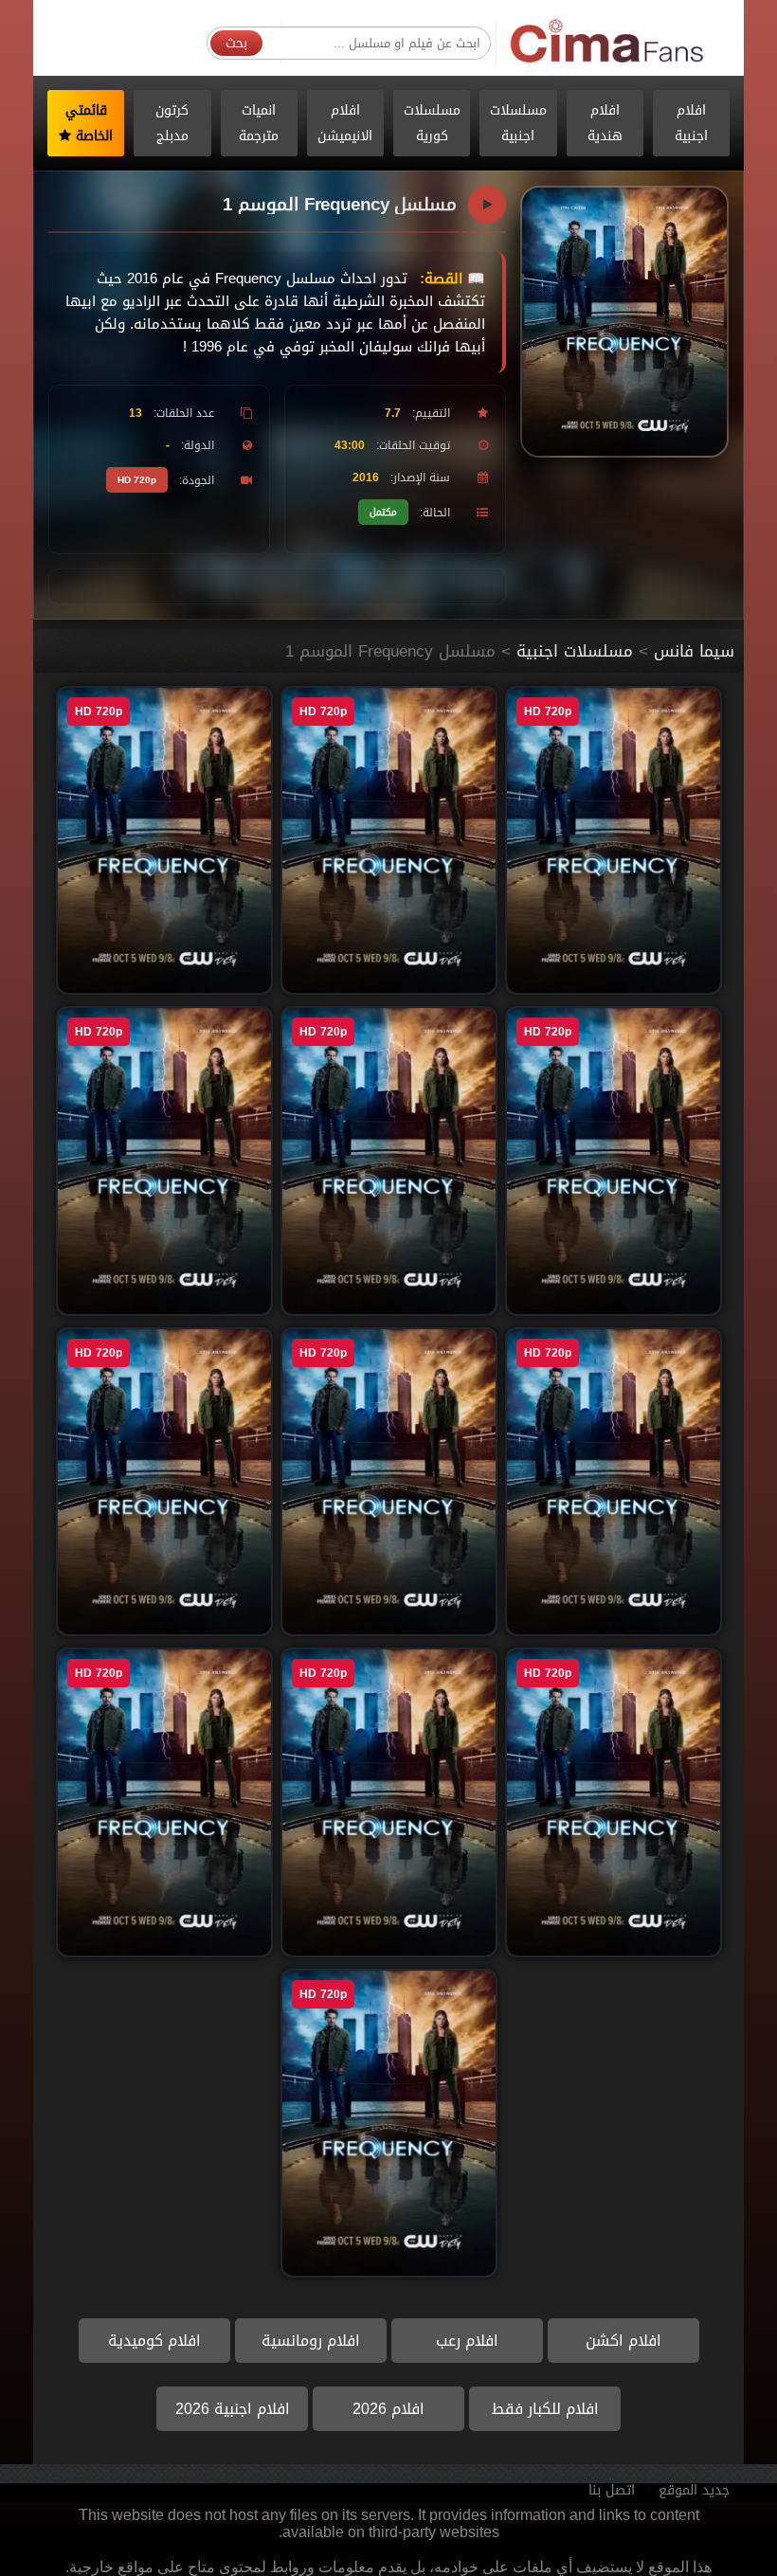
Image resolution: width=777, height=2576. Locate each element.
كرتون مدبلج (172, 123)
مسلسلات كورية (432, 123)
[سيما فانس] (608, 42)
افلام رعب (467, 2341)
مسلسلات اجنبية (518, 123)
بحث (236, 43)
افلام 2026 (388, 2409)
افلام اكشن (623, 2341)
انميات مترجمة (259, 123)
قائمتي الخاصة (90, 123)
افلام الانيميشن (345, 123)
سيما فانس (694, 651)
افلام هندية (605, 123)
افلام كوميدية (154, 2341)
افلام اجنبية (691, 123)
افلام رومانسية (311, 2341)
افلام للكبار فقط (545, 2409)
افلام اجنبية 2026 (233, 2409)
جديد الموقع (694, 2490)
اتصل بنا (612, 2490)
